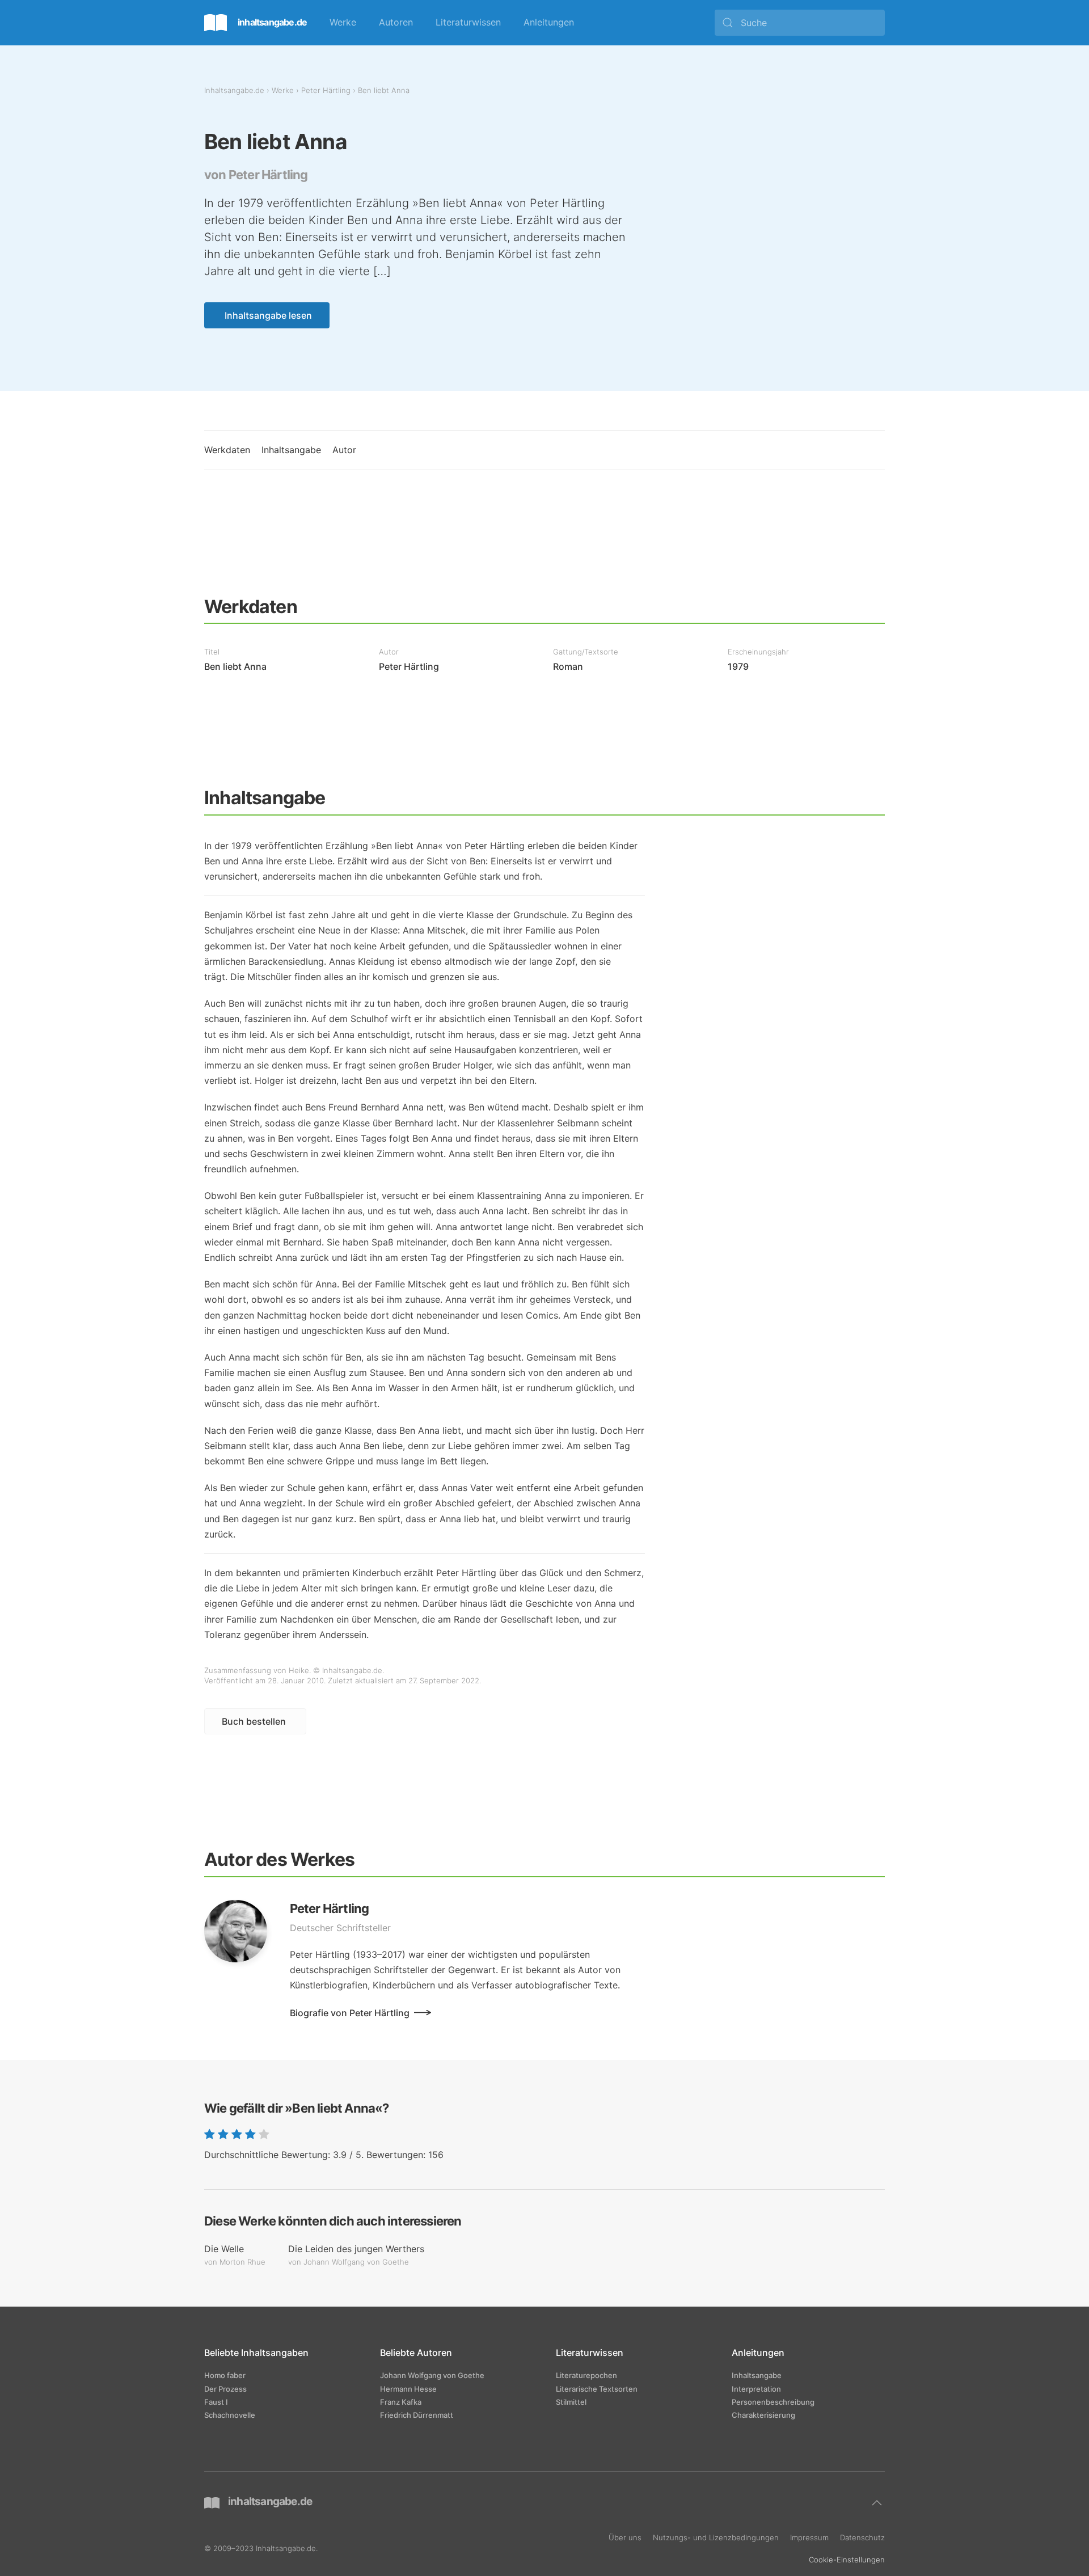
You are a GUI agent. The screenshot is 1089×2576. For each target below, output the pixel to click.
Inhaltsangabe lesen (268, 315)
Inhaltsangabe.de (234, 90)
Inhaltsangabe (291, 450)
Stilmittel (571, 2402)
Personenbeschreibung (773, 2402)
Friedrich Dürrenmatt (417, 2415)
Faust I (216, 2402)
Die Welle (224, 2249)
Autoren (396, 22)
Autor (344, 450)
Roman (568, 666)
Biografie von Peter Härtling (350, 2013)
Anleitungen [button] (549, 22)
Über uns (625, 2537)
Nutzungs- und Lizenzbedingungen (716, 2537)
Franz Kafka (401, 2402)
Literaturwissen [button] (468, 22)
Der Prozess (225, 2389)
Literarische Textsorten (597, 2389)
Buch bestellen (254, 1721)
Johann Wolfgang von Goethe (432, 2375)
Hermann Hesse (408, 2389)
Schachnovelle (230, 2415)
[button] (877, 2503)
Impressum (809, 2537)
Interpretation (756, 2389)
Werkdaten (227, 450)
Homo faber (225, 2375)
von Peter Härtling (256, 175)
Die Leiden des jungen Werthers (356, 2249)
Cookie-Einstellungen (847, 2559)
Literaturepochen (586, 2375)
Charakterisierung (763, 2415)
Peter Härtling (326, 90)
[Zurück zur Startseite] (256, 23)
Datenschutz (862, 2537)
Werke (343, 22)
